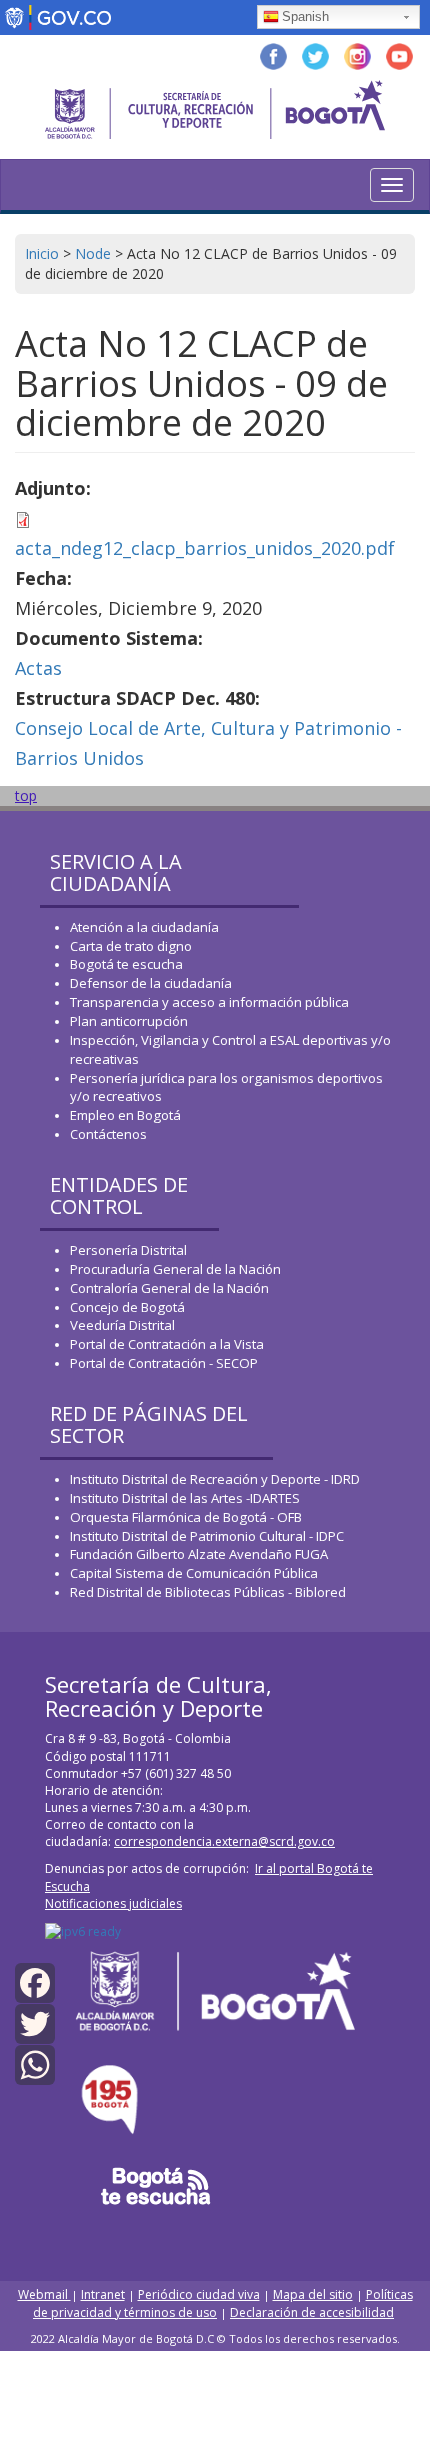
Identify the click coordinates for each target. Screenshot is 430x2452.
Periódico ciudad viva (199, 2294)
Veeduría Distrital (122, 1325)
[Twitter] (35, 2022)
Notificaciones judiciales (113, 1903)
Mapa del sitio (313, 2294)
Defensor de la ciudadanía (151, 983)
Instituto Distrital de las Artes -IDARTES (186, 1498)
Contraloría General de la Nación (169, 1288)
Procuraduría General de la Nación (175, 1269)
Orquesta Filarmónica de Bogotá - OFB (186, 1517)
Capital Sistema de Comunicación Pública (194, 1573)
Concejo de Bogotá (127, 1307)
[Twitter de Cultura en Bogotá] (315, 54)
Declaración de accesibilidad (312, 2312)
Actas (38, 668)
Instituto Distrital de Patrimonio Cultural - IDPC (207, 1536)
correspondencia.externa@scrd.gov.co (224, 1841)
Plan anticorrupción (129, 1021)
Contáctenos (108, 1134)
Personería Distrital (128, 1250)
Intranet (103, 2294)
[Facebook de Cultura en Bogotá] (273, 54)
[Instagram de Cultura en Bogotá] (357, 54)
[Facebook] (35, 1981)
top (26, 795)
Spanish (305, 16)
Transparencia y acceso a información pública (209, 1002)
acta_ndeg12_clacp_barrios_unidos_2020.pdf (205, 548)
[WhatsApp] (35, 2063)
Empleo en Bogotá (125, 1115)
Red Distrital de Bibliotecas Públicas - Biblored (208, 1592)
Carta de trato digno (131, 946)
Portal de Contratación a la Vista (167, 1344)
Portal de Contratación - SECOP (164, 1363)
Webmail (44, 2294)
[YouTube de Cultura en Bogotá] (399, 54)
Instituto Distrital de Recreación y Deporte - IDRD (215, 1479)
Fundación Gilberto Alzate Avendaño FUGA (199, 1554)
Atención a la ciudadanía (144, 927)
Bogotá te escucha (126, 964)
